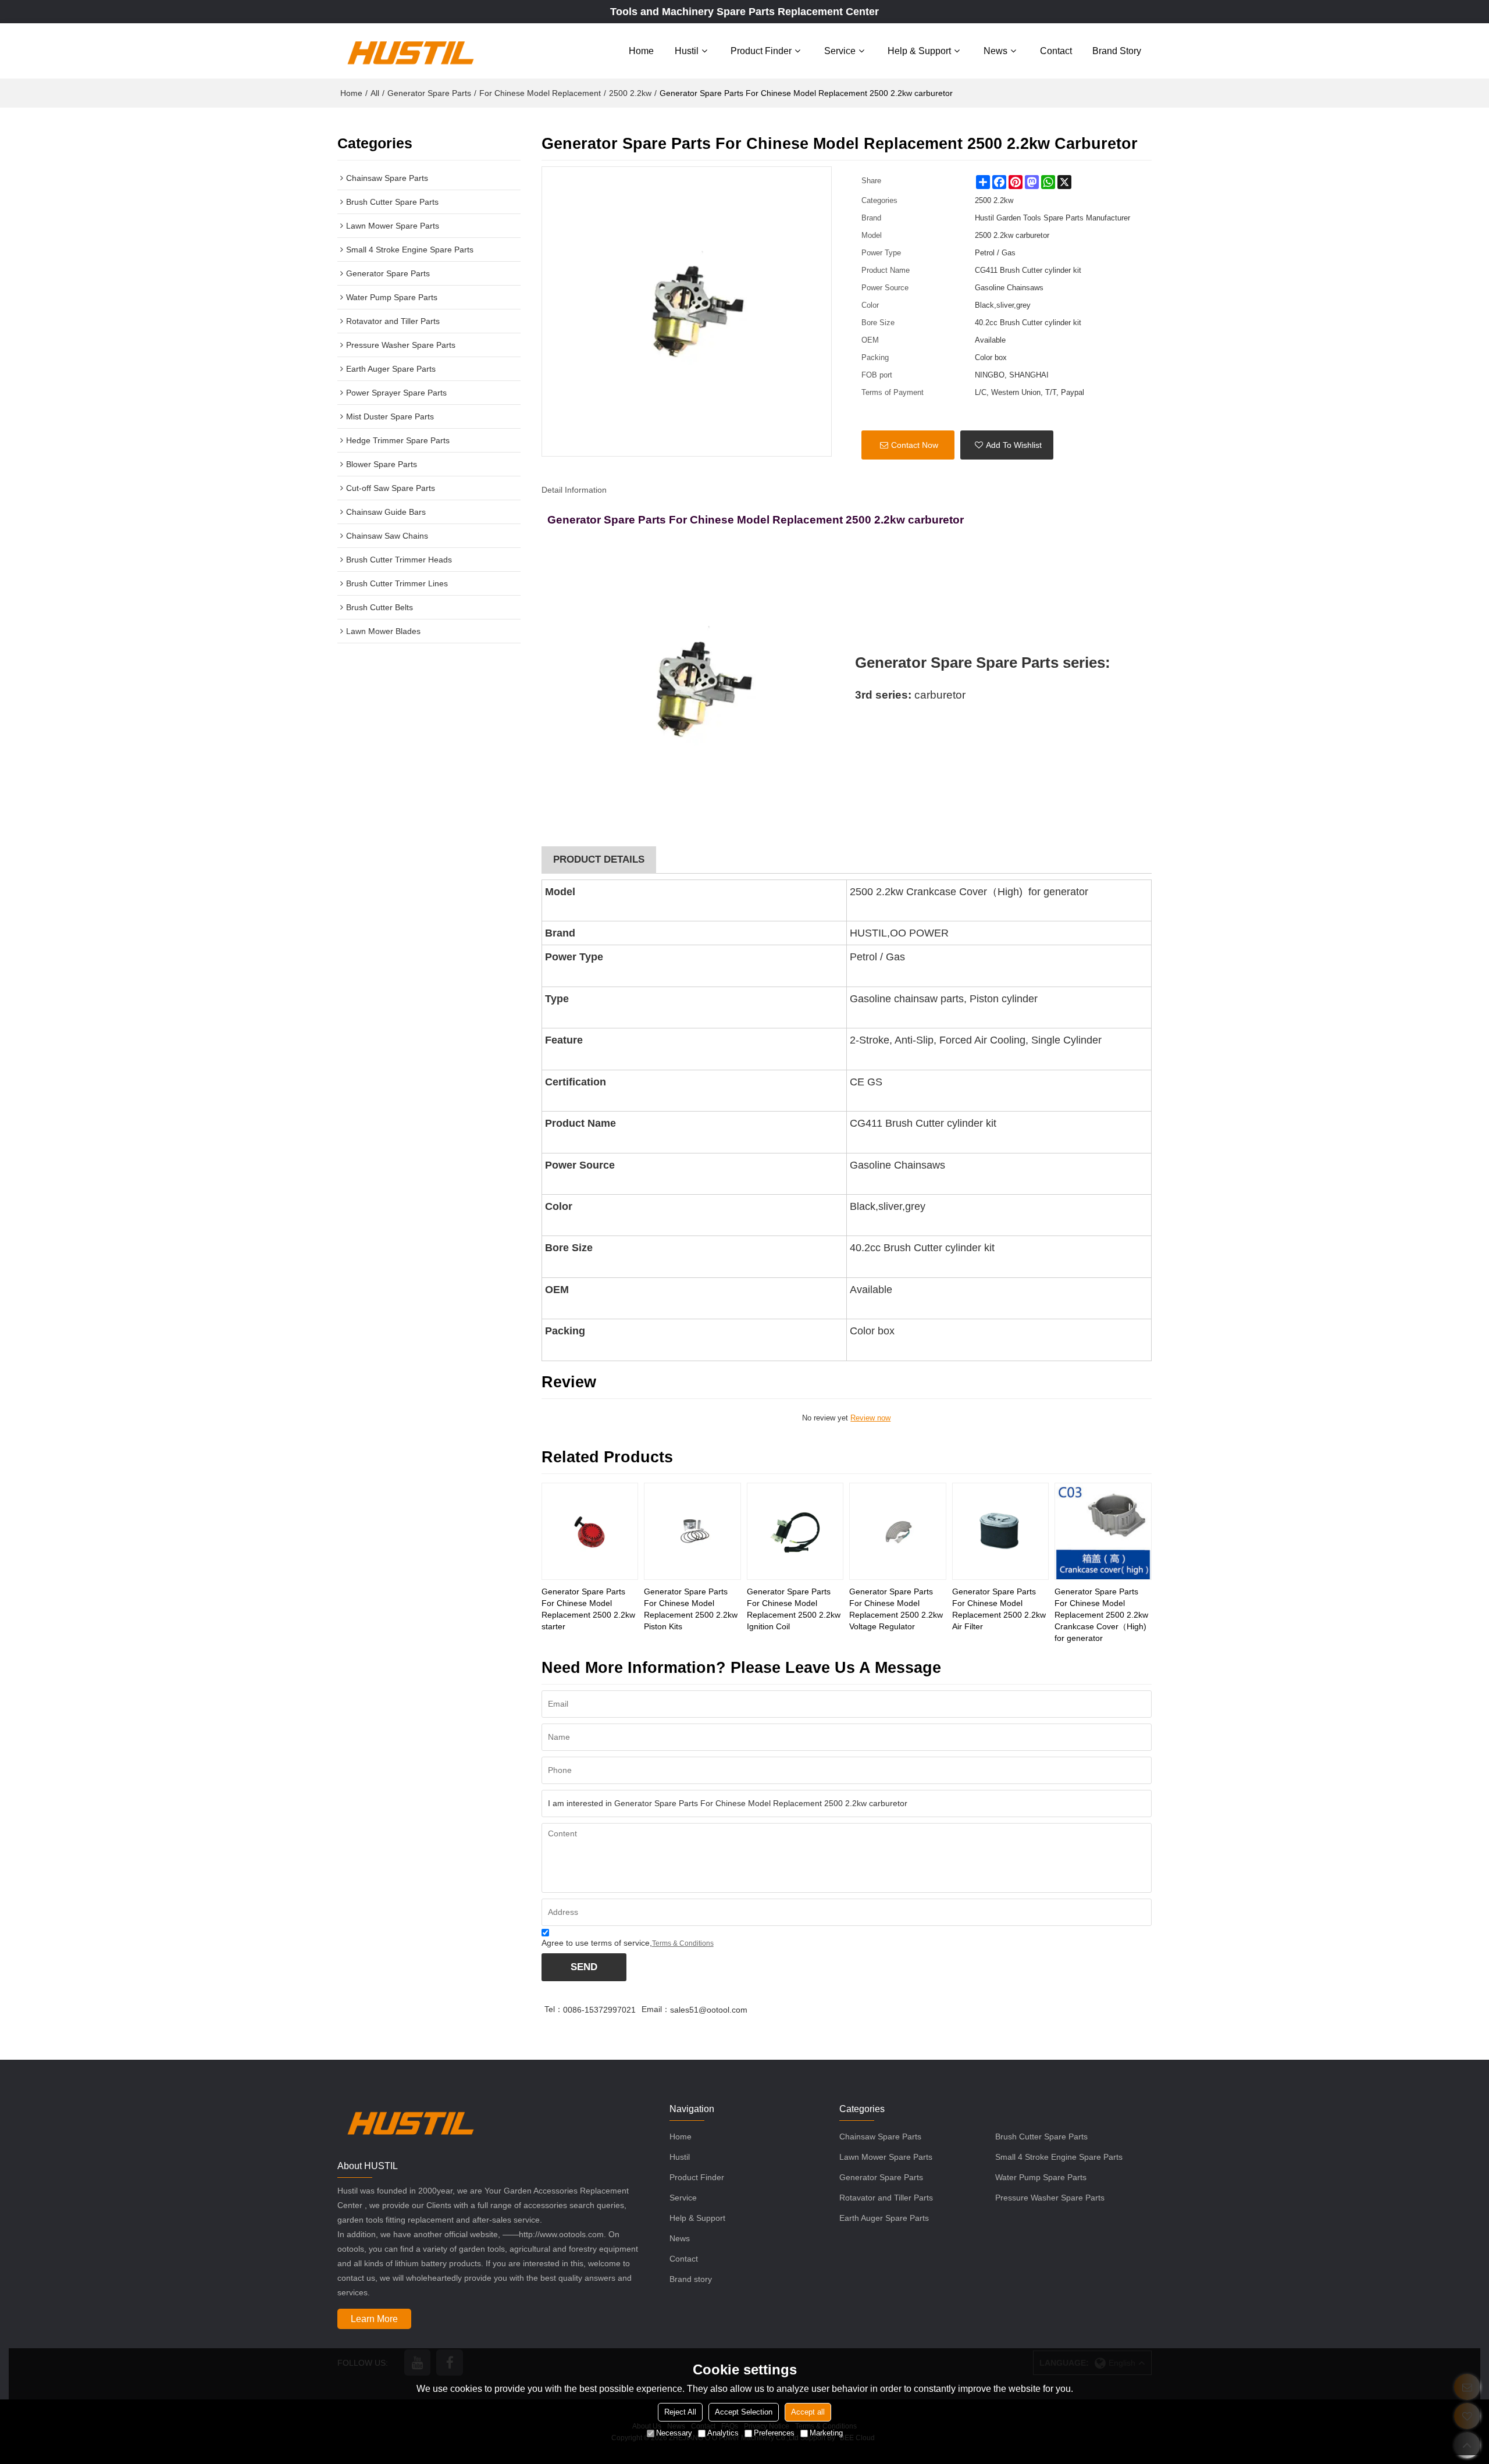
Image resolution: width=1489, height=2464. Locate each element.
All (375, 93)
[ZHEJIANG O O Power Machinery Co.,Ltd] (410, 51)
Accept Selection (744, 2412)
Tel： (554, 2009)
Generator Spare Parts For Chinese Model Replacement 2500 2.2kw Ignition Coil (794, 1609)
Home (641, 51)
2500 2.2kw (630, 93)
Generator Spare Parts (429, 93)
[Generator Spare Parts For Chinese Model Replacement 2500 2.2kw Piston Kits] (692, 1531)
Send (584, 1967)
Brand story (1117, 51)
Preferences (774, 2433)
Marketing (826, 2433)
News (995, 51)
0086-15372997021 (599, 2010)
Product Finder (761, 51)
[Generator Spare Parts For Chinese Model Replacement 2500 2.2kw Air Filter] (1001, 1531)
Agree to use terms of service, (628, 1943)
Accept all (808, 2412)
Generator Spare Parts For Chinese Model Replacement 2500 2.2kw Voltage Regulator (896, 1609)
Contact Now (915, 445)
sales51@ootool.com (709, 2010)
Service (840, 51)
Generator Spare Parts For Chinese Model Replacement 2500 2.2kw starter (588, 1609)
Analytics (723, 2433)
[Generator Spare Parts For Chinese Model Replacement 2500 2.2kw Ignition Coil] (795, 1531)
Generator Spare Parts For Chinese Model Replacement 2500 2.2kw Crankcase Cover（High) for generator (1101, 1615)
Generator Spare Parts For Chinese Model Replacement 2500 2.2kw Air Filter (999, 1609)
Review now (870, 1418)
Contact (1056, 51)
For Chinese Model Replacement (540, 93)
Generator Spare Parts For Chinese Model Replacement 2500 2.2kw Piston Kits (691, 1609)
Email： (656, 2009)
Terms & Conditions (683, 1943)
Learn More (374, 2319)
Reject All (680, 2412)
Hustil (687, 51)
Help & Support (919, 51)
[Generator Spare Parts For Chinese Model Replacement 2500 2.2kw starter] (590, 1531)
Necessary (674, 2433)
